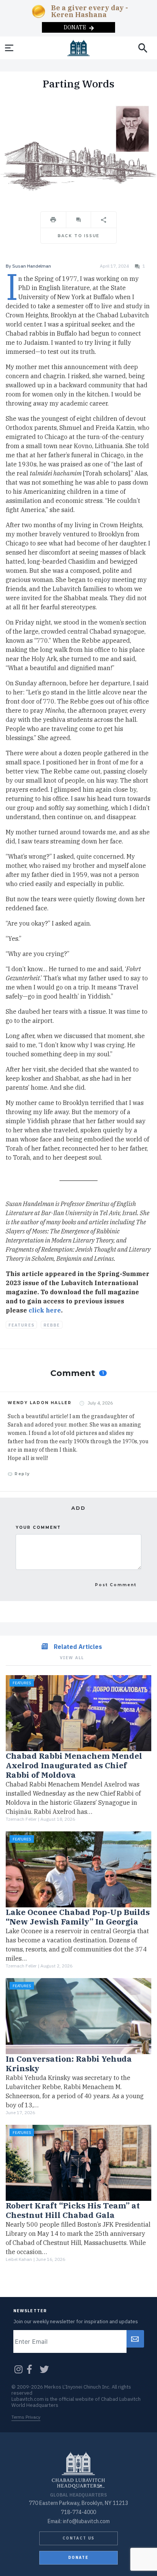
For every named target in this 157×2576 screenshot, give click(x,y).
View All (72, 1658)
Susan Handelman (32, 266)
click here (45, 1310)
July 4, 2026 (100, 1403)
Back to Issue (78, 236)
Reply (21, 1474)
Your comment (38, 1527)
